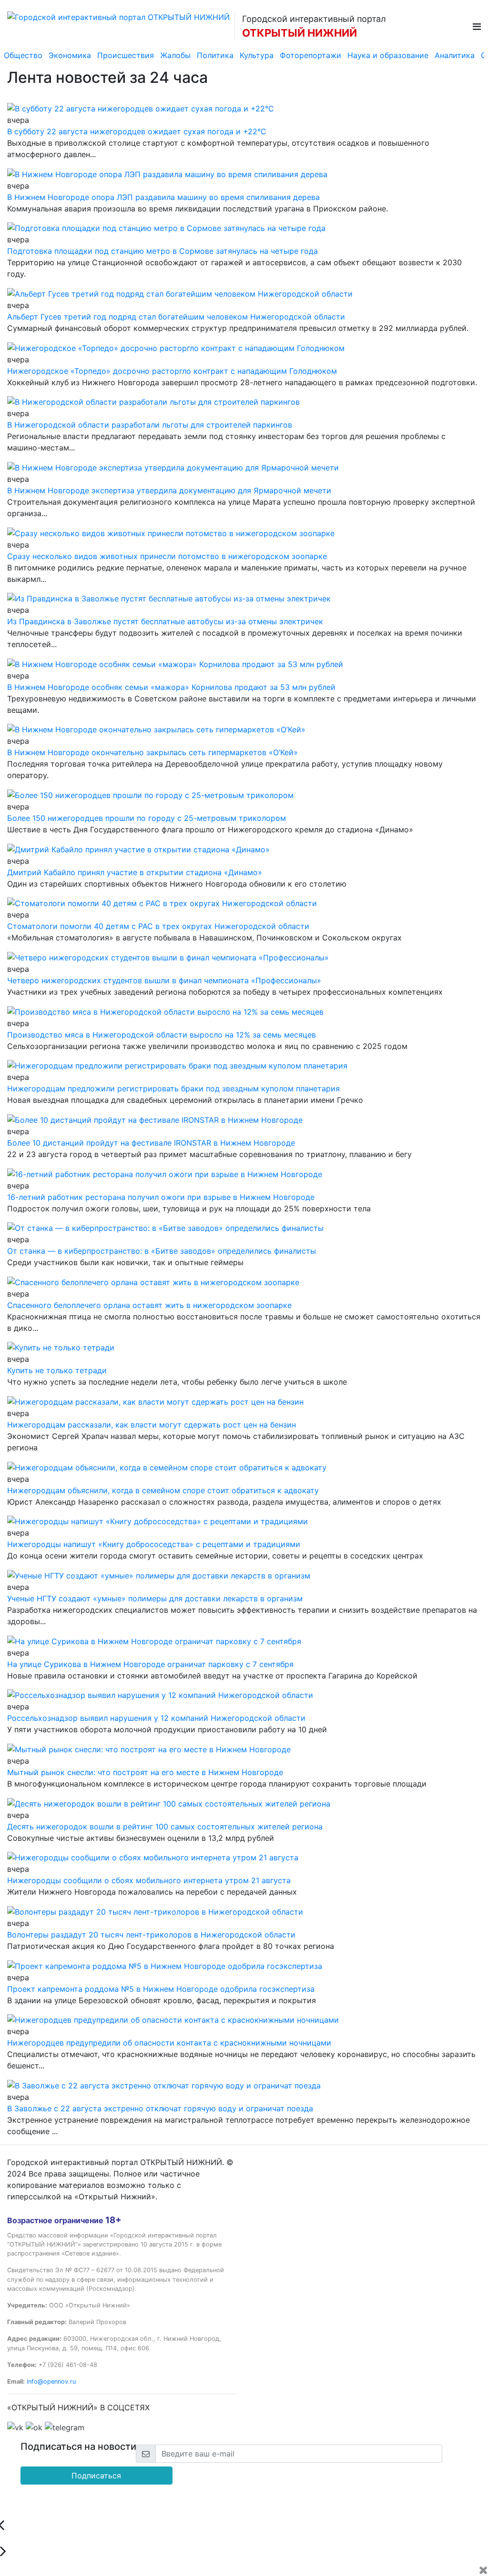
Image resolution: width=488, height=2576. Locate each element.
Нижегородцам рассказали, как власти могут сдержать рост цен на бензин (152, 1425)
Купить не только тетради (57, 1370)
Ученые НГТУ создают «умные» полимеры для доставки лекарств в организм (155, 1598)
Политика (215, 55)
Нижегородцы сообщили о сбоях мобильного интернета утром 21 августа (149, 1880)
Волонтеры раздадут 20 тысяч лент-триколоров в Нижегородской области (151, 1935)
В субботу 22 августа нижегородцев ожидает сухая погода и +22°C (137, 131)
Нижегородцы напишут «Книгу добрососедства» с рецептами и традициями (154, 1544)
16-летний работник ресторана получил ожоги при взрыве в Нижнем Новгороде (161, 1197)
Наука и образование (388, 55)
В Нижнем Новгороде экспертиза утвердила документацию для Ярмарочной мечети (169, 490)
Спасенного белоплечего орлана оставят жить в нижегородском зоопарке (149, 1305)
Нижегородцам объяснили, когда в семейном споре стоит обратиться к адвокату (163, 1490)
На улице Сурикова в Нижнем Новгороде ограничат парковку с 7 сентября (150, 1664)
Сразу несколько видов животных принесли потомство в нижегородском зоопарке (167, 556)
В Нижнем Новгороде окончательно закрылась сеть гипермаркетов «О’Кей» (152, 752)
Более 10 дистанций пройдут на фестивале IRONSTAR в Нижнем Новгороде (151, 1143)
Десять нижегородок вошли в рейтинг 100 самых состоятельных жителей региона (165, 1827)
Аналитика (455, 55)
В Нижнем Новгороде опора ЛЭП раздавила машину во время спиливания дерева (163, 197)
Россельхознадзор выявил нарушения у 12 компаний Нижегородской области (156, 1718)
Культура (257, 55)
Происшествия (126, 55)
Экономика (70, 55)
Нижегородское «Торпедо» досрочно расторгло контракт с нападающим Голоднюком (172, 371)
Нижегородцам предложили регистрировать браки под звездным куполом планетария (173, 1088)
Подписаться (96, 2476)
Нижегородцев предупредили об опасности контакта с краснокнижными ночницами (169, 2043)
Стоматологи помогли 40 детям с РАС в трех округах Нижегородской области (158, 926)
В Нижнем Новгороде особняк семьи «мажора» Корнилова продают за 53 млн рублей (171, 687)
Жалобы (175, 55)
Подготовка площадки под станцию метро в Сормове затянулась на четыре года (163, 251)
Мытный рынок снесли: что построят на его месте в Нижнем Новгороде (145, 1772)
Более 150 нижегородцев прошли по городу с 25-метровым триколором (147, 818)
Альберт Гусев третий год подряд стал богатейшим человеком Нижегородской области (176, 317)
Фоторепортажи (310, 55)
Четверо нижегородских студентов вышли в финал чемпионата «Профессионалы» (164, 980)
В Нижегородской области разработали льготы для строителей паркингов (150, 425)
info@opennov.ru (51, 2381)
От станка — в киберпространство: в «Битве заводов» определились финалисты (162, 1251)
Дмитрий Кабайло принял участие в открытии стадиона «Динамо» (135, 872)
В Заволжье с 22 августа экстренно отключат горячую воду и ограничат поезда (160, 2108)
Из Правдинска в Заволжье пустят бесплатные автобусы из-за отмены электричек (165, 621)
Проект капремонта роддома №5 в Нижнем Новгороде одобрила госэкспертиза (161, 1989)
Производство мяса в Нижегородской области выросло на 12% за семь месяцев (162, 1035)
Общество (23, 55)
